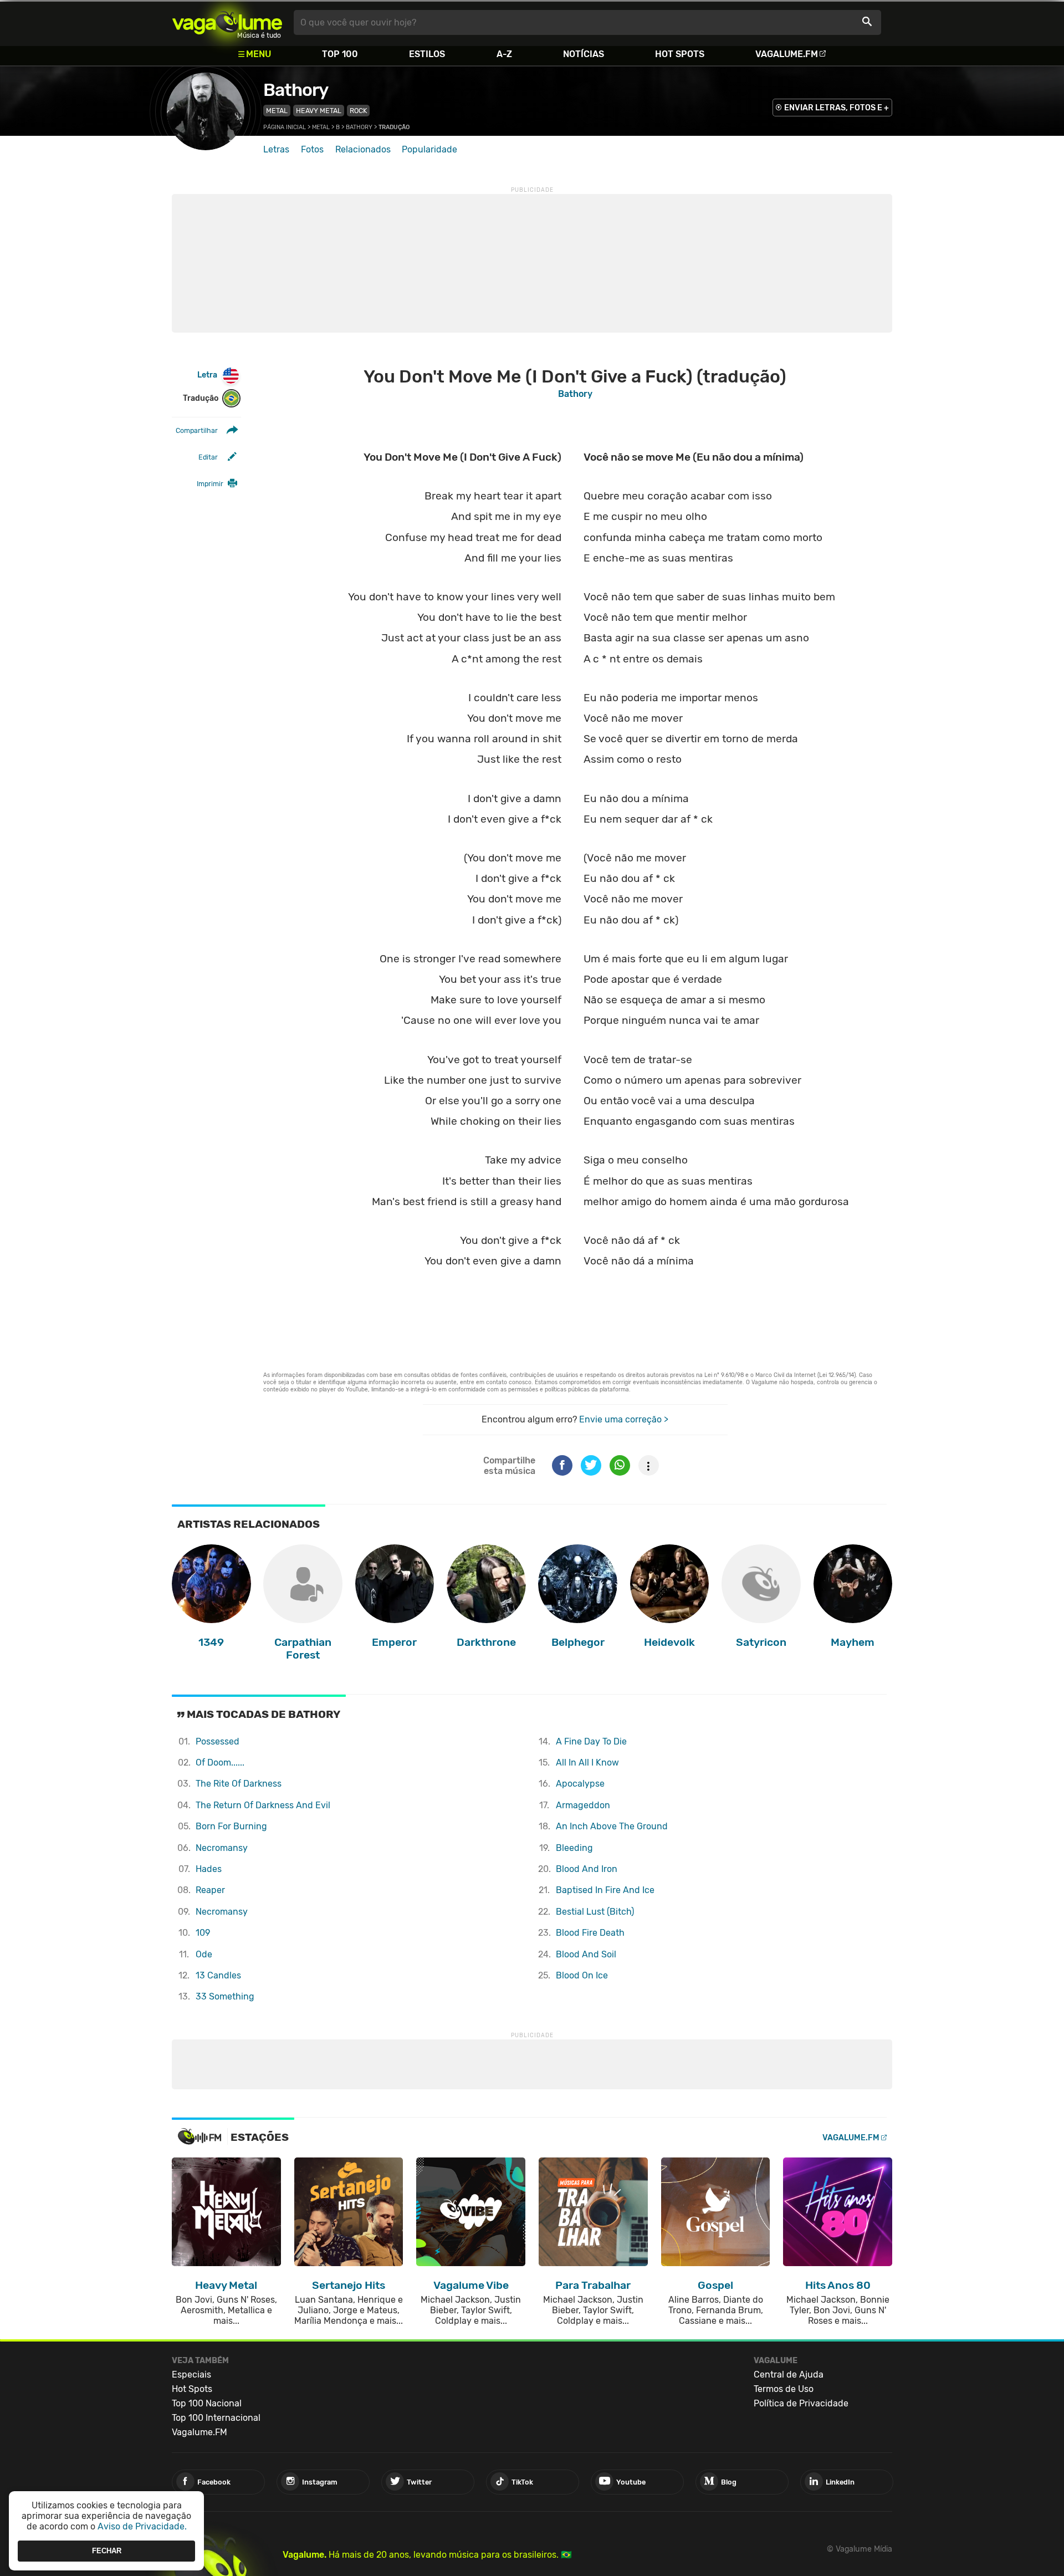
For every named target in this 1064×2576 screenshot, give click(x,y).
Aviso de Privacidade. (142, 2526)
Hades (209, 1869)
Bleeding (574, 1848)
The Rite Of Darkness (239, 1784)
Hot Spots (680, 54)
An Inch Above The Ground (612, 1826)
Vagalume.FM (787, 54)
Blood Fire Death (590, 1933)
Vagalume (227, 22)
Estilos (427, 54)
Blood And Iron (587, 1869)
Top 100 (340, 54)
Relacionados (363, 149)
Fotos (312, 149)
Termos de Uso (784, 2389)
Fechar (107, 2551)
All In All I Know (587, 1763)
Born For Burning (231, 1826)
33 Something (225, 1996)
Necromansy (222, 1848)
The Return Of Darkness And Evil (263, 1805)
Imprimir (210, 484)
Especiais (191, 2374)
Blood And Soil (586, 1954)
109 (203, 1933)
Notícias (584, 54)
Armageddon (583, 1805)
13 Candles (218, 1975)
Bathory (296, 90)
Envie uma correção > (624, 1419)
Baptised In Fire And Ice (605, 1890)
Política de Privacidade (801, 2403)
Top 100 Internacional (216, 2418)
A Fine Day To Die (591, 1741)
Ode (204, 1954)
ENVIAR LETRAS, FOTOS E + (837, 108)
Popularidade (429, 149)
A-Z (504, 54)
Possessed (218, 1741)
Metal (277, 111)
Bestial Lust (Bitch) (595, 1912)
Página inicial (285, 127)
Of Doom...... (220, 1763)
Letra (207, 375)
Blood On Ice (582, 1975)
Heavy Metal (319, 111)
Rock (358, 111)
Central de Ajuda (789, 2374)
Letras (276, 149)
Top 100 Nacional (207, 2403)
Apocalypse (580, 1784)
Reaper (210, 1890)
